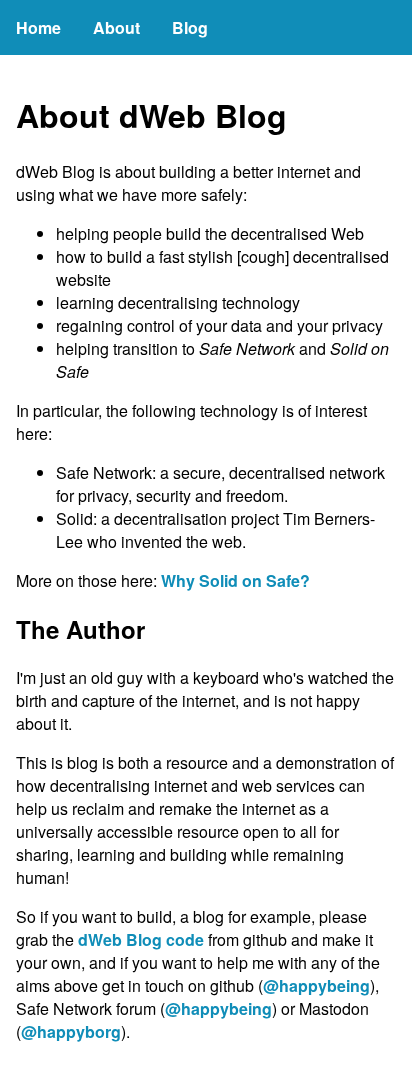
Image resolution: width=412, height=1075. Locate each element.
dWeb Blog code (141, 939)
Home (38, 27)
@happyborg (71, 1031)
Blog (190, 27)
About (116, 27)
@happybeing (316, 985)
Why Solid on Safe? (235, 580)
